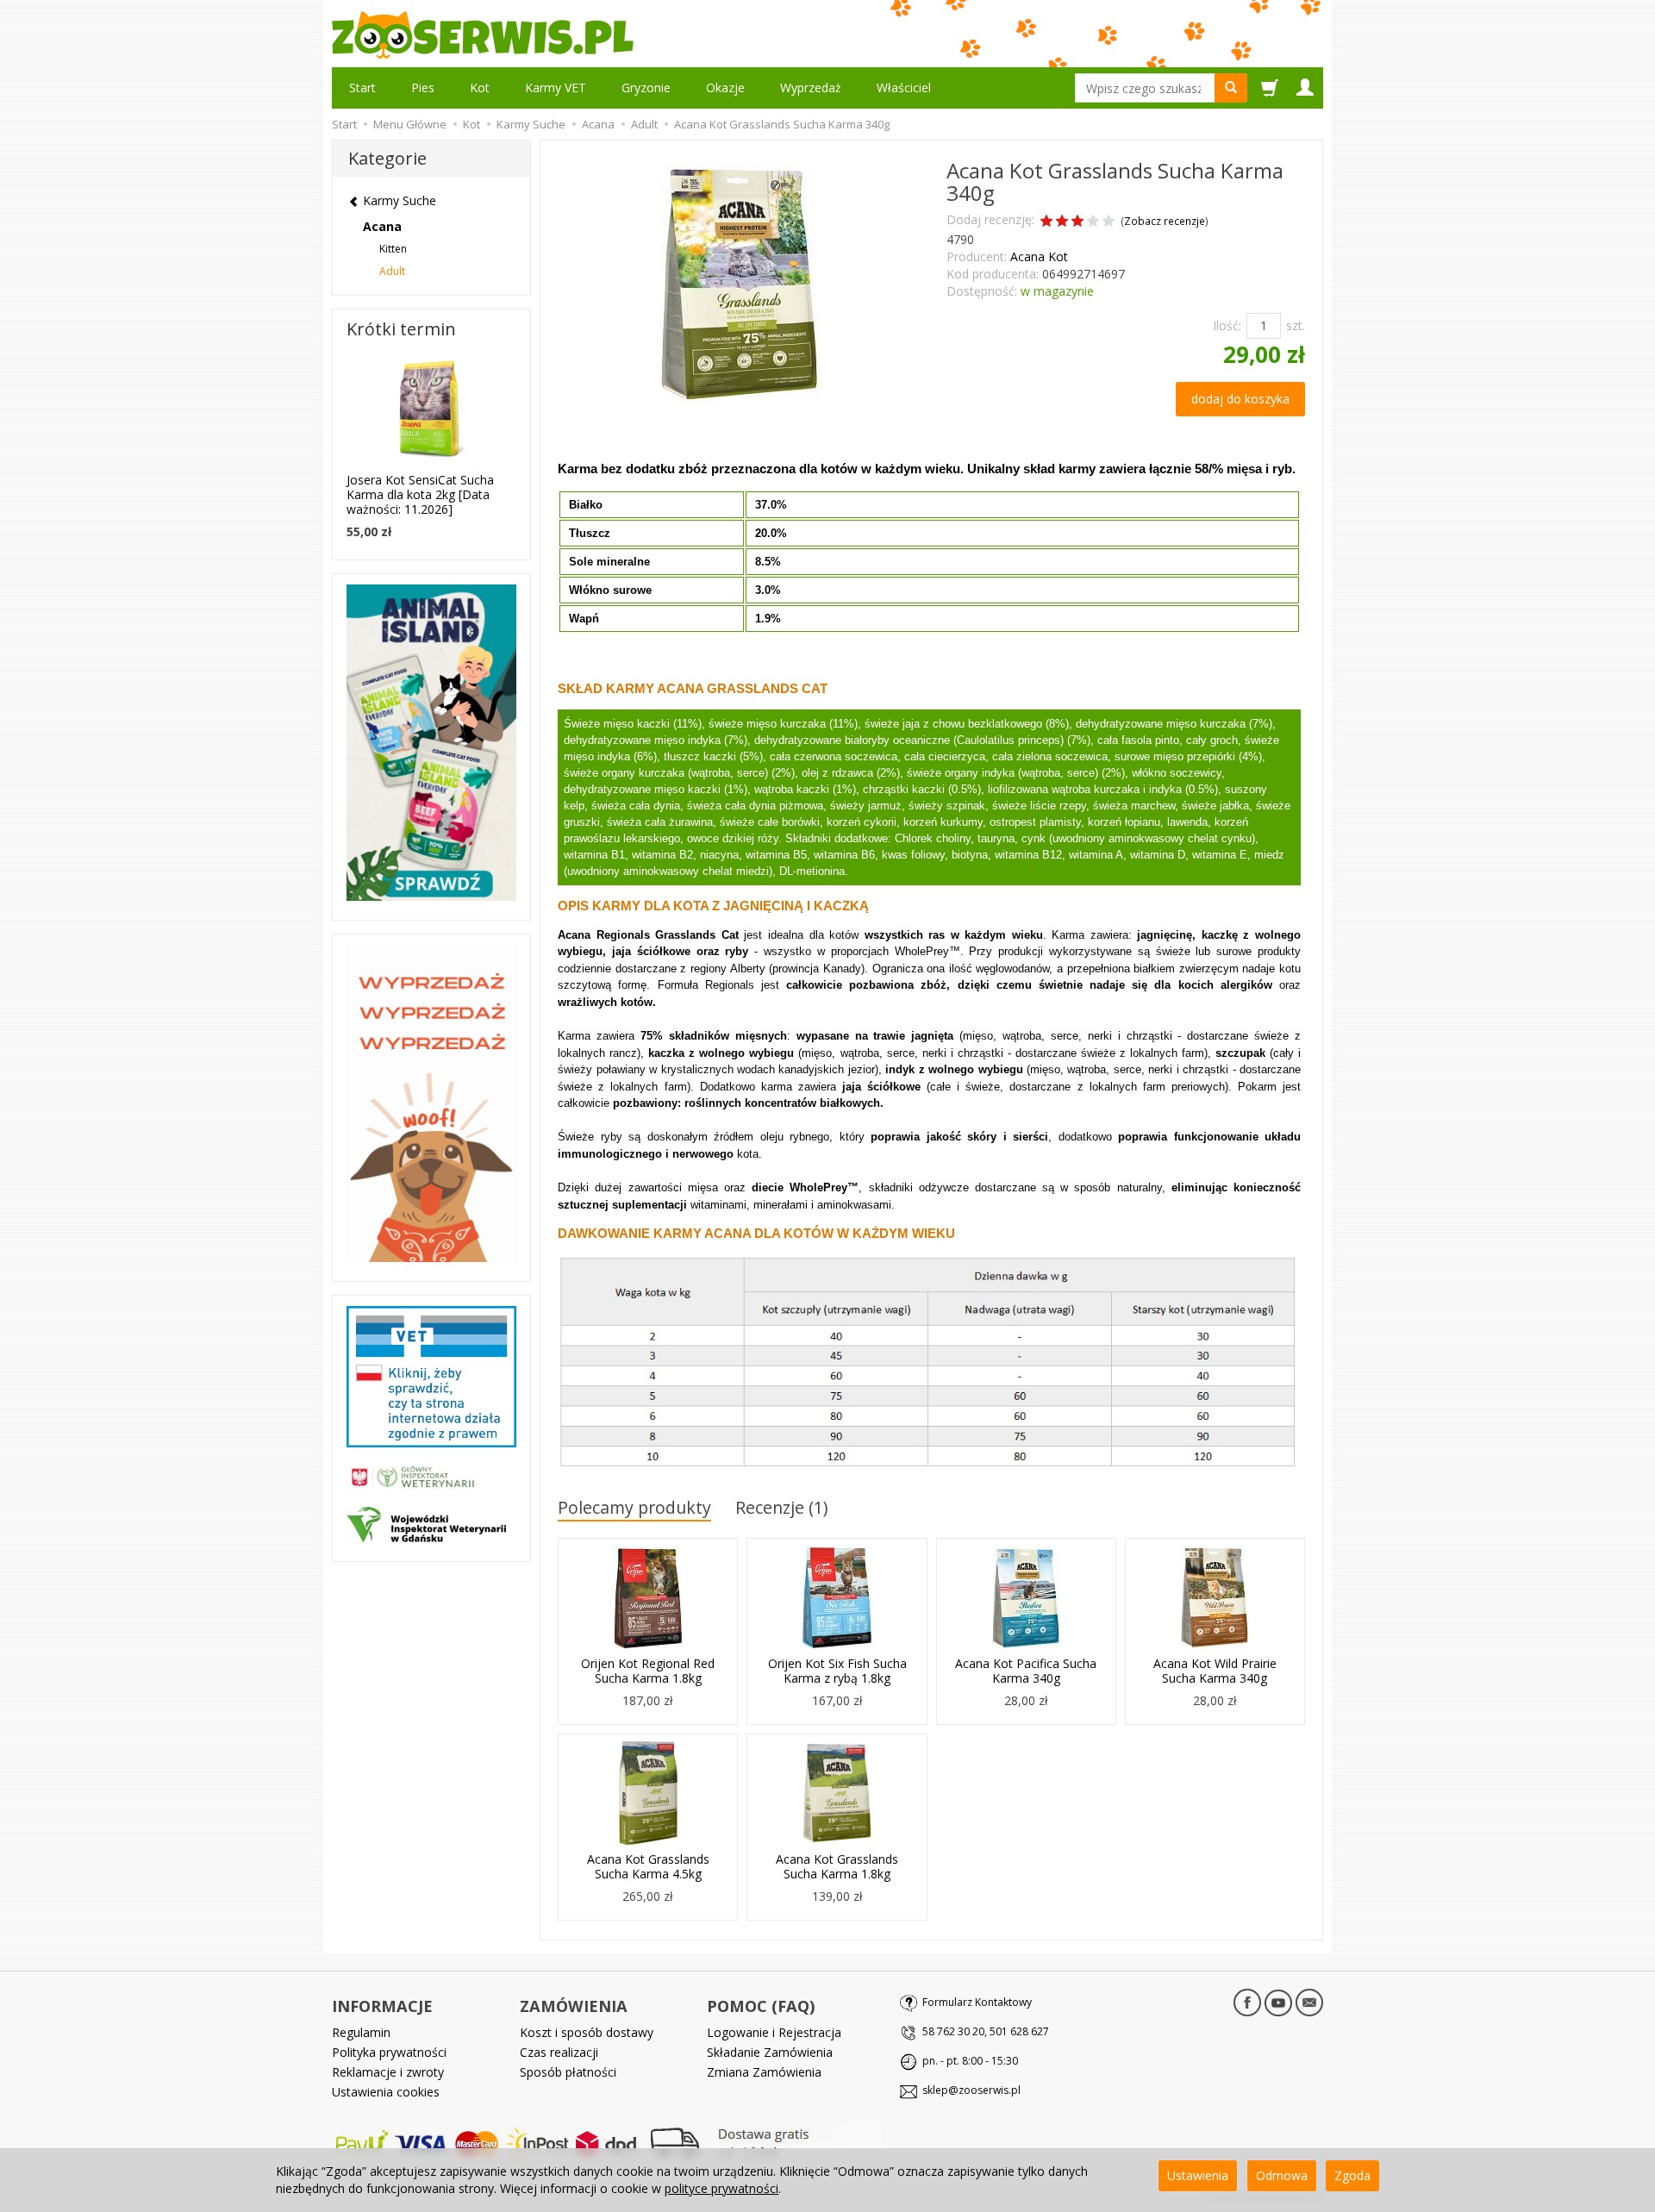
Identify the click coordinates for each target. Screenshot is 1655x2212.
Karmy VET (556, 87)
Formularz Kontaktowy (977, 2002)
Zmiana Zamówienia (764, 2072)
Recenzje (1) (781, 1507)
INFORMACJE (382, 2006)
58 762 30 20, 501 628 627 (986, 2031)
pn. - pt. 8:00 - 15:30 (970, 2061)
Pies (423, 87)
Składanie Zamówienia (770, 2052)
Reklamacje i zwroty (388, 2072)
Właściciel (904, 87)
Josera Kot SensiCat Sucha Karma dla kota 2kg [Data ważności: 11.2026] (420, 494)
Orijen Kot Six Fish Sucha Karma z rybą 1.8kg (837, 1671)
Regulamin (361, 2032)
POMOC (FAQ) (761, 2006)
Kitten (393, 249)
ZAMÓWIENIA (574, 2006)
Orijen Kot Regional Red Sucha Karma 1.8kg (648, 1671)
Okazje (725, 87)
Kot (480, 87)
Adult (392, 271)
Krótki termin (401, 329)
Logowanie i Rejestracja (774, 2032)
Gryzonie (646, 87)
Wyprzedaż (811, 87)
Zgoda (1352, 2175)
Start (362, 87)
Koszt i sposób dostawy (587, 2032)
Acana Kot (1039, 256)
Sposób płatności (568, 2072)
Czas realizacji (559, 2052)
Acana (382, 226)
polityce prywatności (721, 2188)
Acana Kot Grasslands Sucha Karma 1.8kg (837, 1866)
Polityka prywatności (389, 2052)
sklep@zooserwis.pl (971, 2090)
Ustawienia (1198, 2175)
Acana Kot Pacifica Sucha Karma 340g (1026, 1671)
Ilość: (1227, 325)
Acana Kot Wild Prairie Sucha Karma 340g (1215, 1671)
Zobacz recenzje (1165, 221)
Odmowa (1282, 2175)
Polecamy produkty (634, 1507)
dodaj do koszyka (1240, 399)
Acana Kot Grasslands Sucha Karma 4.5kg (648, 1866)
